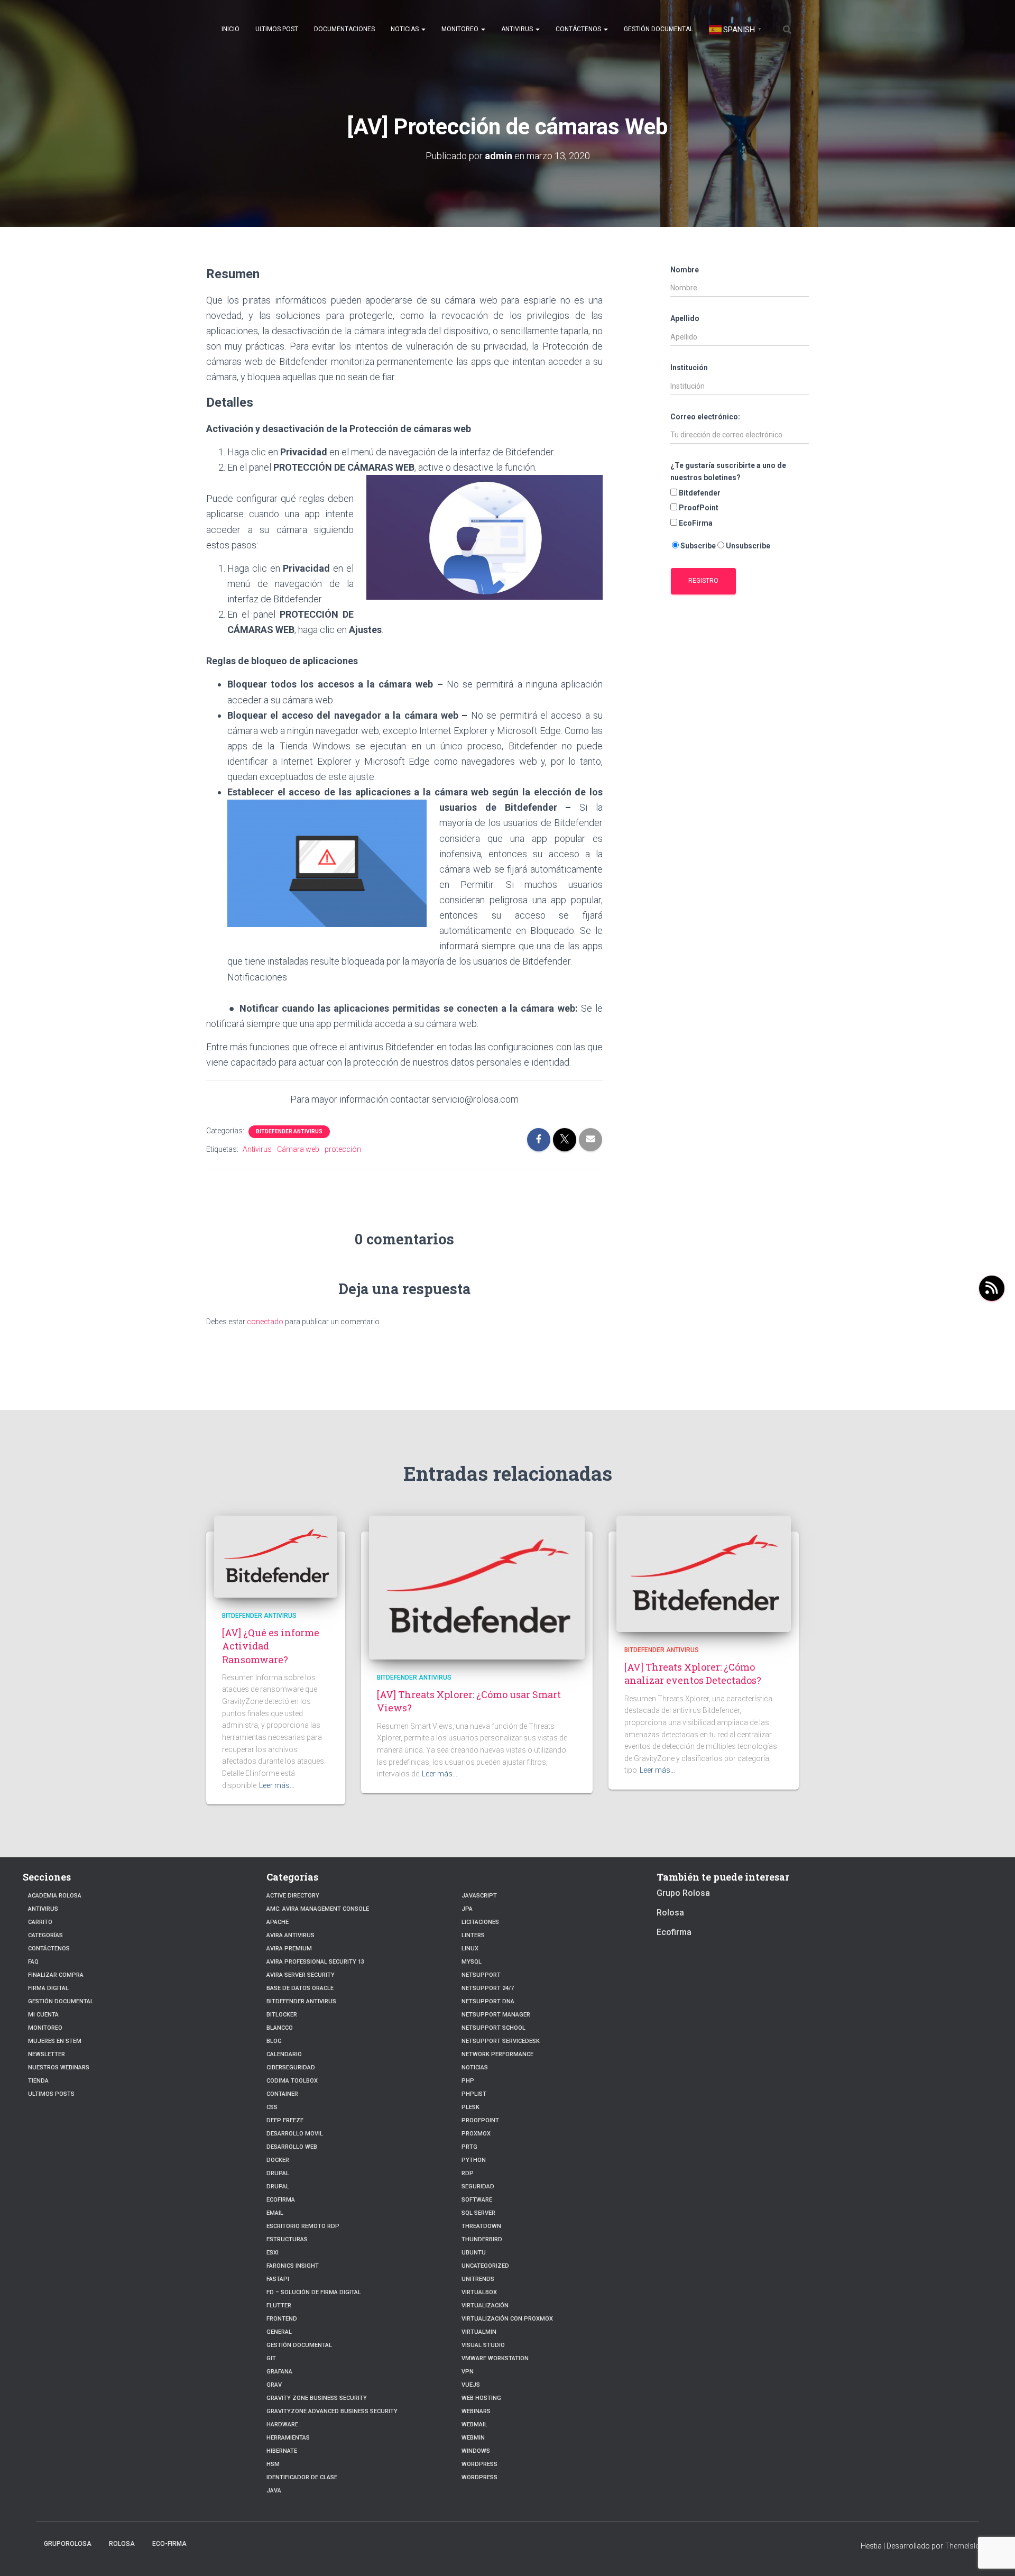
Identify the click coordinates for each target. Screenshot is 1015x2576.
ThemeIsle (962, 2546)
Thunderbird (482, 2239)
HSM (273, 2464)
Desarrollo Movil (295, 2134)
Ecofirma (281, 2200)
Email (275, 2213)
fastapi (278, 2279)
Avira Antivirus (290, 1935)
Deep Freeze (285, 2120)
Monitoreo (461, 29)
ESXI (273, 2253)
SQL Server (478, 2213)
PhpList (474, 2094)
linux (470, 1949)
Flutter (279, 2305)
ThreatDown (481, 2226)
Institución (689, 368)
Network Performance (497, 2054)
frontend (282, 2319)
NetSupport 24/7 (488, 1988)
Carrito (40, 1922)
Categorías (45, 1935)
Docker (278, 2160)
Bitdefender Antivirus (289, 1131)
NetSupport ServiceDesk (501, 2041)
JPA (467, 1909)
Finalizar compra (56, 1975)
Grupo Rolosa (683, 1893)
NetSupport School (493, 2028)
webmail (474, 2424)
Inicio (230, 29)
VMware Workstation (495, 2358)
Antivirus (518, 29)
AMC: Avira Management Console (318, 1909)
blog (274, 2041)
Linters (473, 1935)
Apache (278, 1922)
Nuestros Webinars (59, 2068)
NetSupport (481, 1975)
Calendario (284, 2054)
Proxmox (476, 2134)
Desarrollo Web (292, 2147)
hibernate (282, 2451)
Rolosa (670, 1913)
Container (282, 2094)
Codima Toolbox (292, 2081)
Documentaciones (344, 29)
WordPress (479, 2477)
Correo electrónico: (705, 417)
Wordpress (479, 2464)
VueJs (471, 2385)
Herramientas (288, 2438)
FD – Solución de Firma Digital (314, 2292)
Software (477, 2200)
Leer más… (277, 1785)
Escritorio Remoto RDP (303, 2226)
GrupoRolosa (68, 2544)
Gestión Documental (658, 29)
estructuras (287, 2239)
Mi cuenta (43, 2015)
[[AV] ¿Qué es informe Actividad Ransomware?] (276, 1556)
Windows (476, 2451)
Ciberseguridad (291, 2068)
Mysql (472, 1962)
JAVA (274, 2491)
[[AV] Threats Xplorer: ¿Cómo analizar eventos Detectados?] (704, 1573)
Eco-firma (169, 2544)
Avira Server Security (301, 1975)
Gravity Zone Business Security (317, 2398)
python (474, 2160)
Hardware (282, 2424)
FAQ (33, 1962)
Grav (274, 2385)
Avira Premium (289, 1949)
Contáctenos (579, 29)
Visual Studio (483, 2345)
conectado (265, 1322)
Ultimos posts (51, 2094)
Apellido (685, 318)
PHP (468, 2081)
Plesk (470, 2107)
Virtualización (485, 2305)
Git (271, 2358)
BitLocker (282, 2015)
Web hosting (481, 2398)
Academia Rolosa (55, 1896)
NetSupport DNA (488, 2001)
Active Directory (293, 1896)
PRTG (469, 2147)
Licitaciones (480, 1922)
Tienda (38, 2081)
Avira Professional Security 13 (315, 1962)
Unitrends (478, 2279)
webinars (476, 2411)
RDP (468, 2173)
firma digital (48, 1988)
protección (343, 1149)
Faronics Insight (293, 2266)
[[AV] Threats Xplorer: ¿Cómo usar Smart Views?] (477, 1587)
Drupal (278, 2173)
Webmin (473, 2438)
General (279, 2332)
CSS (272, 2107)
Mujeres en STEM (55, 2041)
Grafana (279, 2372)
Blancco (280, 2028)
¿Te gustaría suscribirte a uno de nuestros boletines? (728, 471)
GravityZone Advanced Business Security (332, 2411)
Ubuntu (474, 2253)
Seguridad (478, 2187)
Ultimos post (277, 29)
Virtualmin (479, 2332)
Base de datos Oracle (300, 1988)
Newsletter (47, 2054)
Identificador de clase (302, 2477)
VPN (468, 2372)
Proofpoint (480, 2120)
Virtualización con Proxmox (507, 2319)
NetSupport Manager (496, 2015)
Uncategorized (485, 2266)
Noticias (405, 29)
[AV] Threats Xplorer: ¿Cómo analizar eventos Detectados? (693, 1674)
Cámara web (298, 1149)
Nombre (685, 270)
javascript (479, 1896)
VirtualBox (479, 2292)
